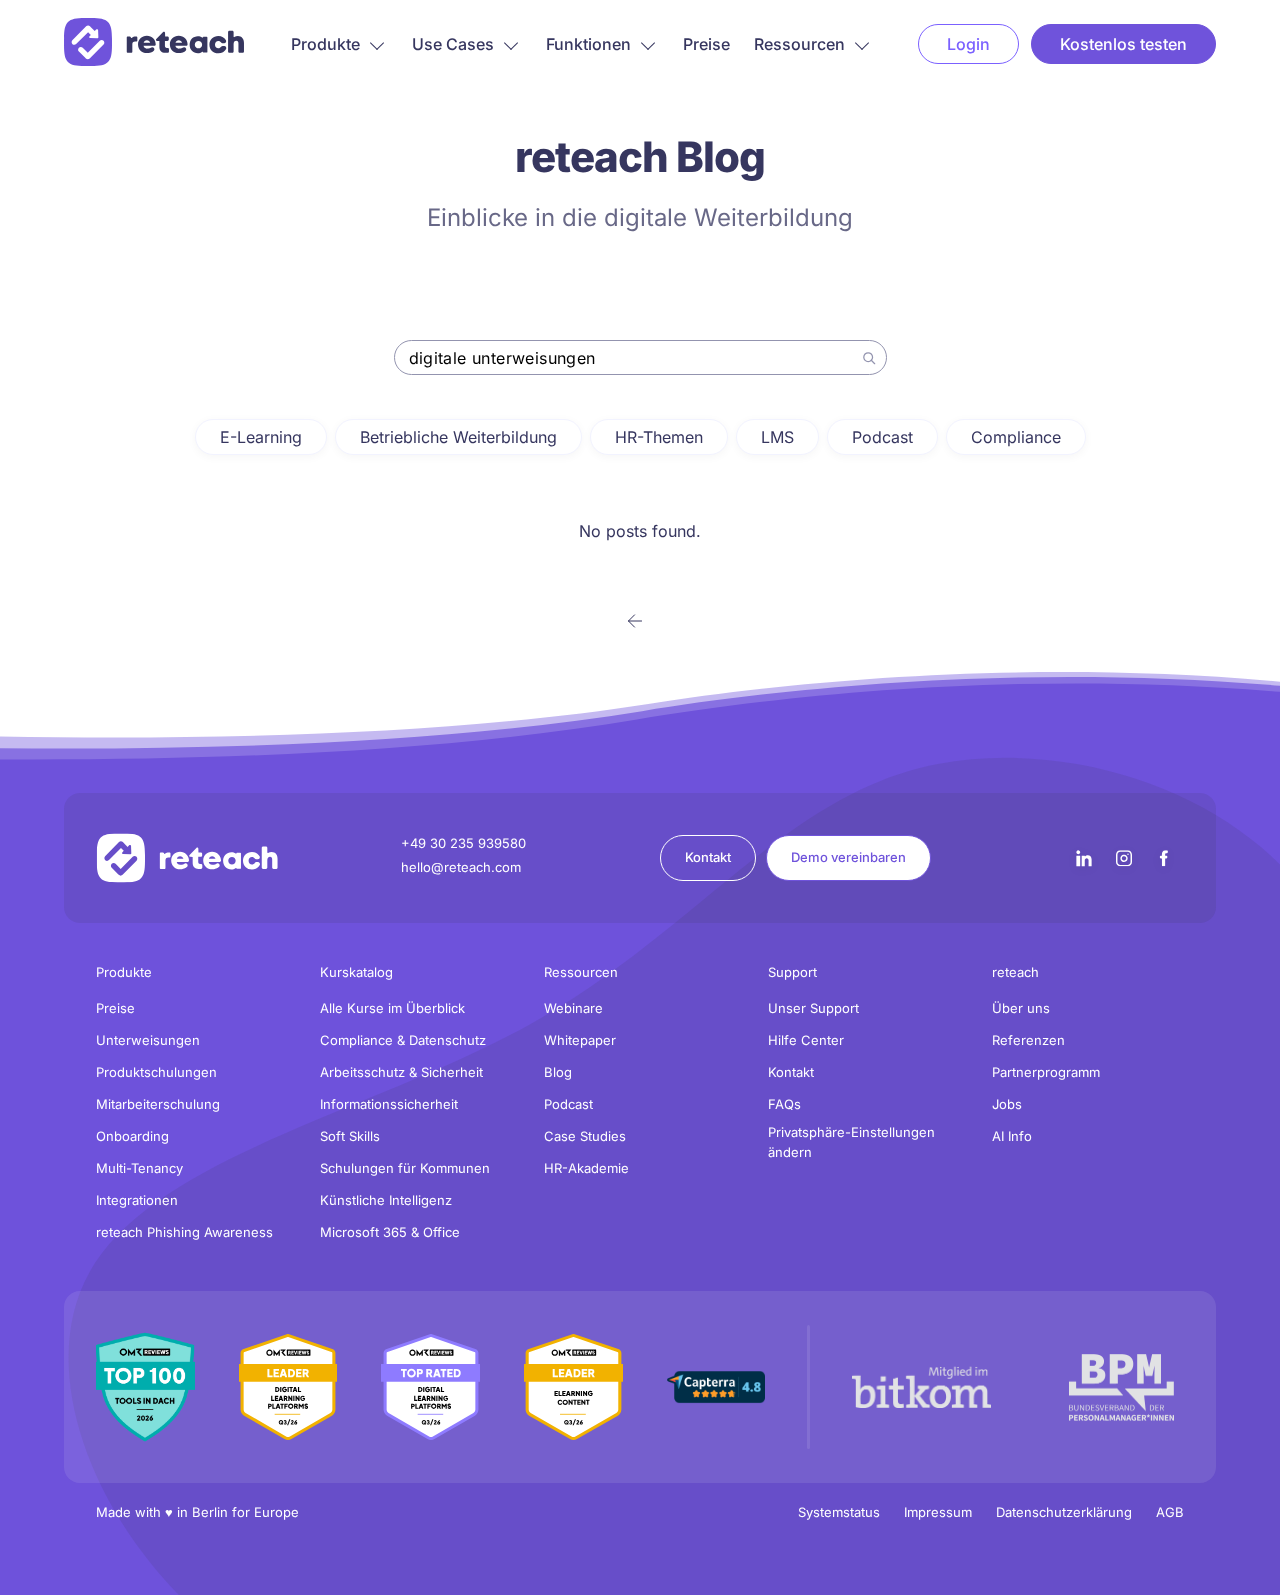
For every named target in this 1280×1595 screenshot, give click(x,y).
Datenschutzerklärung (1064, 1512)
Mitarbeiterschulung (158, 1104)
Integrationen (137, 1200)
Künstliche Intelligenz (386, 1200)
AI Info (1012, 1136)
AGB (1170, 1512)
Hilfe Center (806, 1040)
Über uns (1021, 1008)
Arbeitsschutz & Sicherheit (401, 1072)
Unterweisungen (148, 1040)
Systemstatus (839, 1512)
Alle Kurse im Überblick (392, 1008)
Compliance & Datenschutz (403, 1040)
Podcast (568, 1104)
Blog (558, 1072)
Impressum (938, 1512)
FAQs (784, 1104)
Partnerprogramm (1046, 1072)
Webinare (573, 1008)
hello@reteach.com (461, 867)
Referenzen (1028, 1040)
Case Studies (585, 1136)
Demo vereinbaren (848, 857)
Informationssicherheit (389, 1104)
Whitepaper (580, 1040)
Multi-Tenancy (139, 1168)
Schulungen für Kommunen (405, 1168)
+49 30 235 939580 (463, 843)
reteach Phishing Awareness (184, 1232)
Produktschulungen (156, 1072)
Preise (706, 44)
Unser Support (813, 1008)
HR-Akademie (586, 1168)
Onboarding (132, 1136)
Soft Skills (350, 1136)
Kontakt (708, 857)
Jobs (1007, 1104)
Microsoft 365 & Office (390, 1232)
